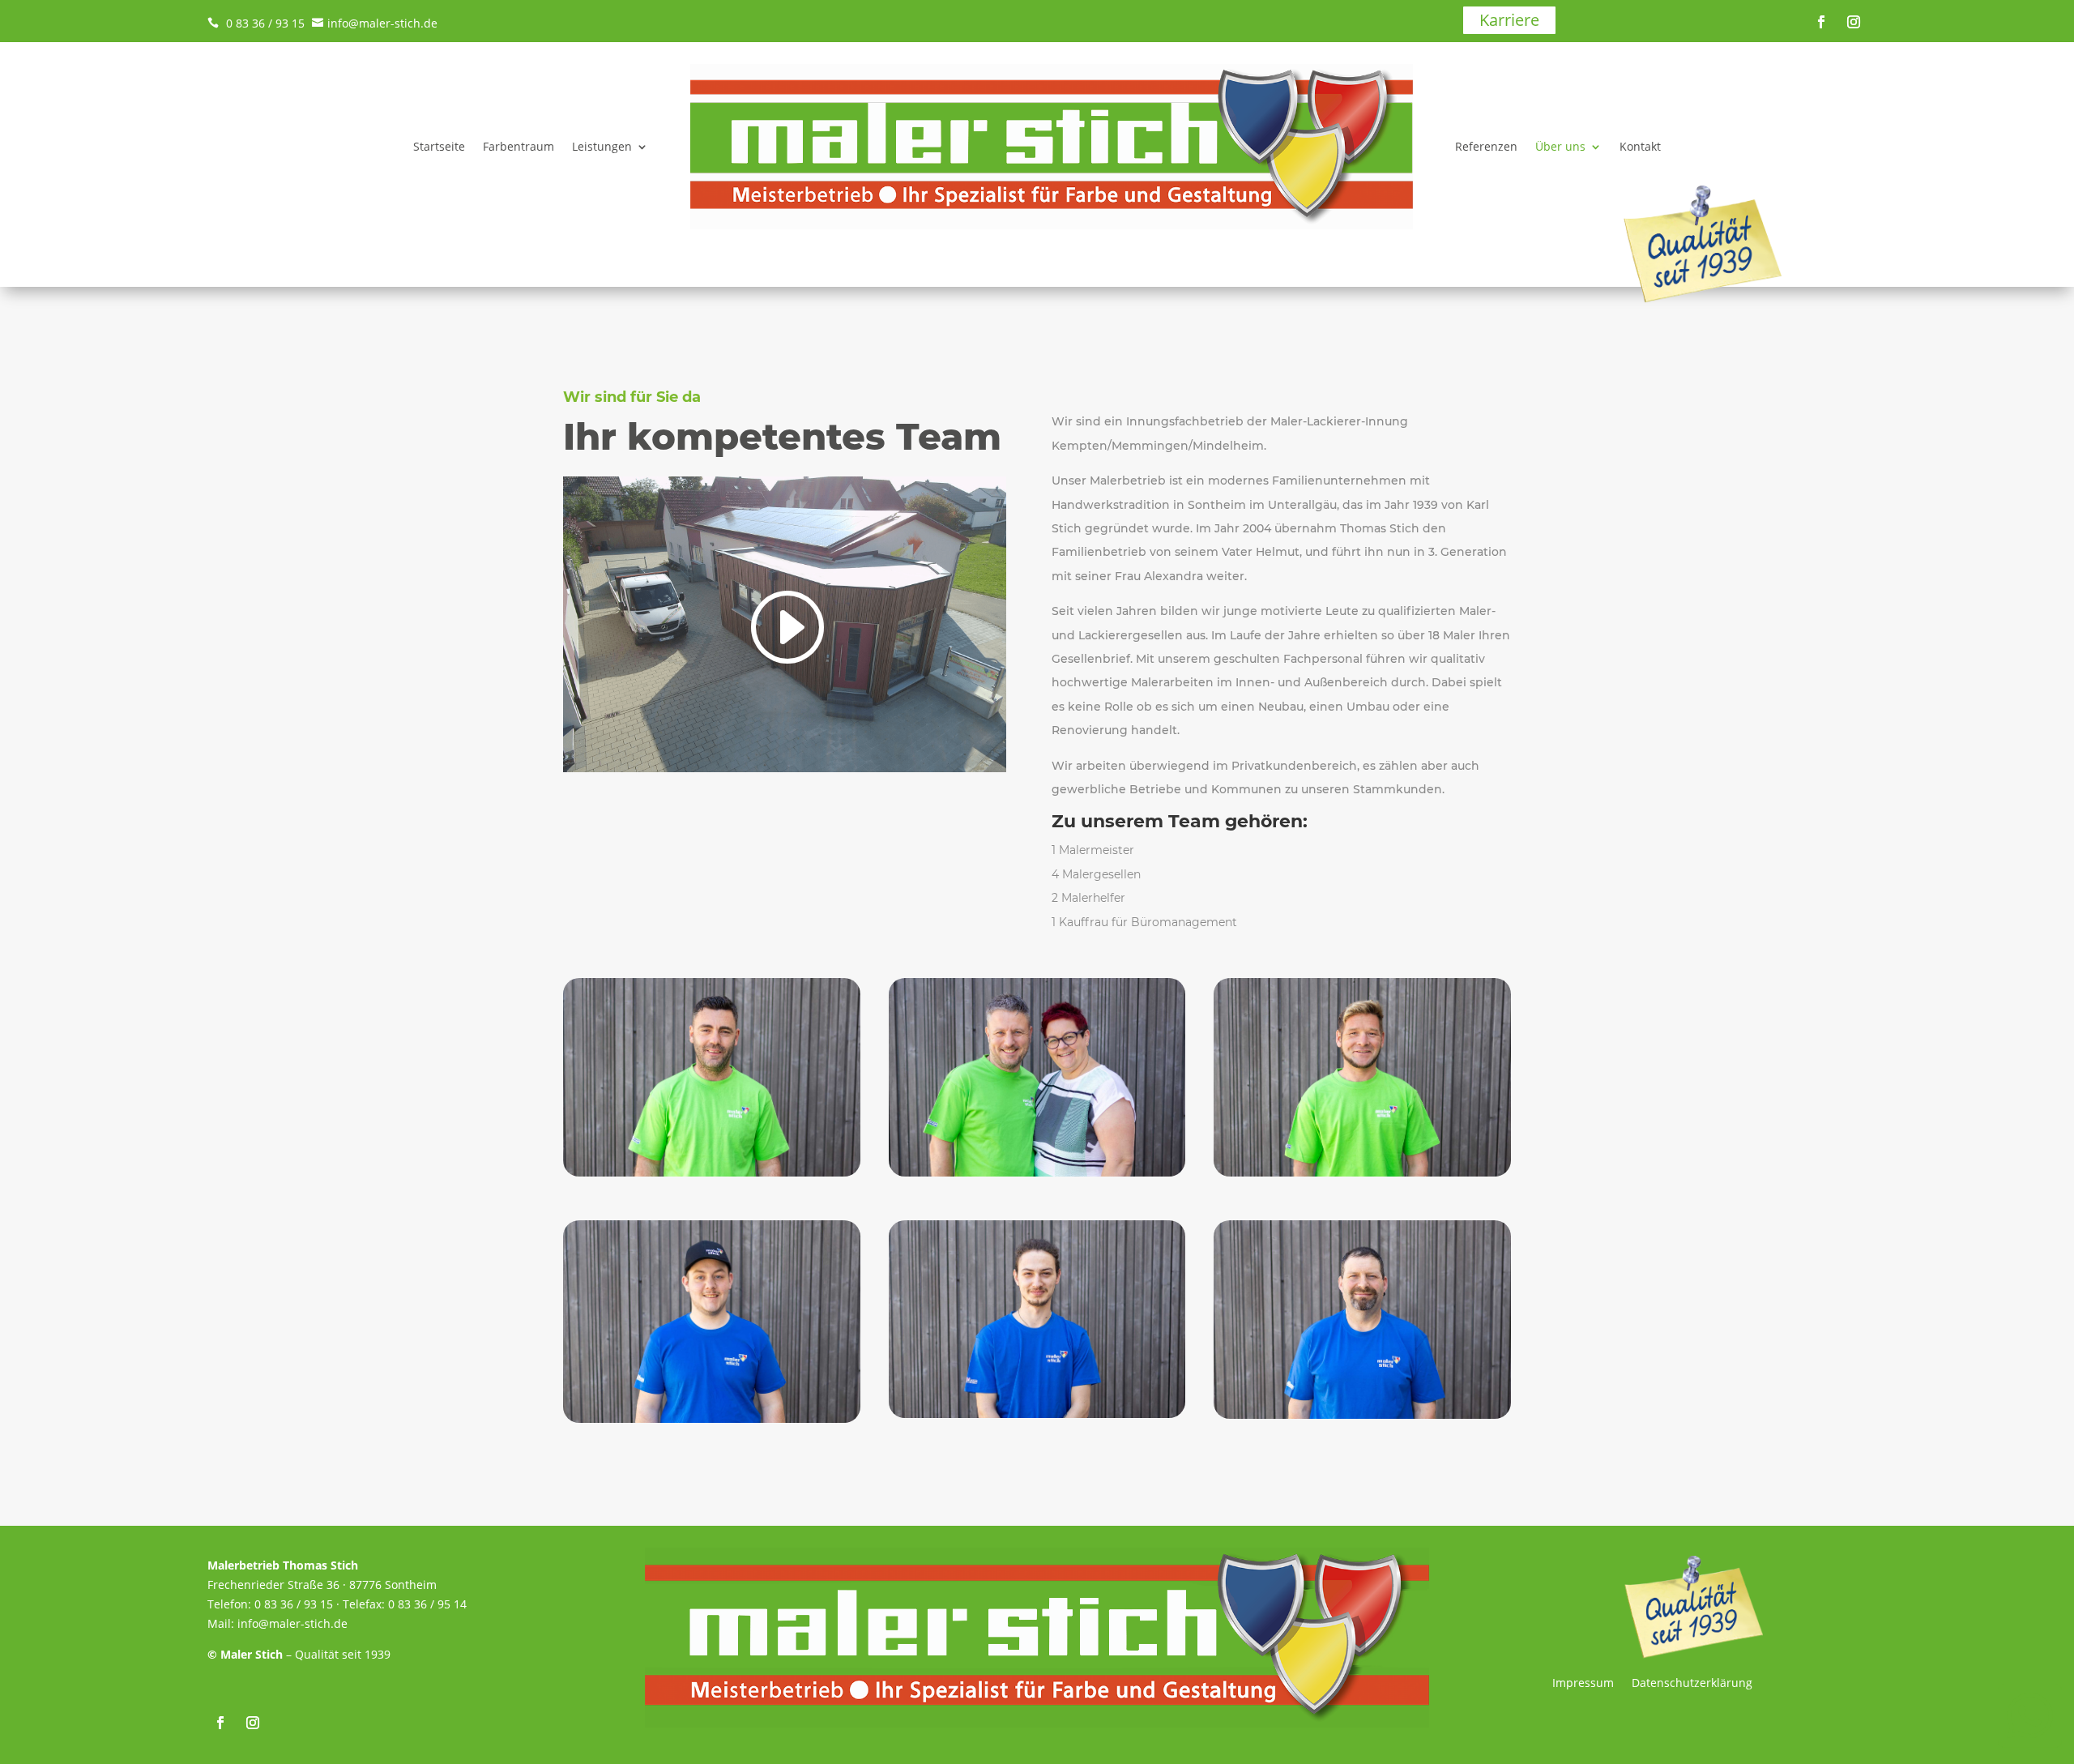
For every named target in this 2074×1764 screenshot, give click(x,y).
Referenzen (1486, 146)
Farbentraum (518, 146)
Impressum (1583, 1684)
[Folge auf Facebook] (1821, 22)
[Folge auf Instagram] (1854, 22)
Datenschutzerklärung (1692, 1684)
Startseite (439, 146)
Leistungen (602, 146)
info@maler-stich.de (375, 23)
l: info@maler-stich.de (288, 1623)
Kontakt (1640, 146)
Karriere (1509, 20)
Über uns (1560, 146)
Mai (218, 1623)
